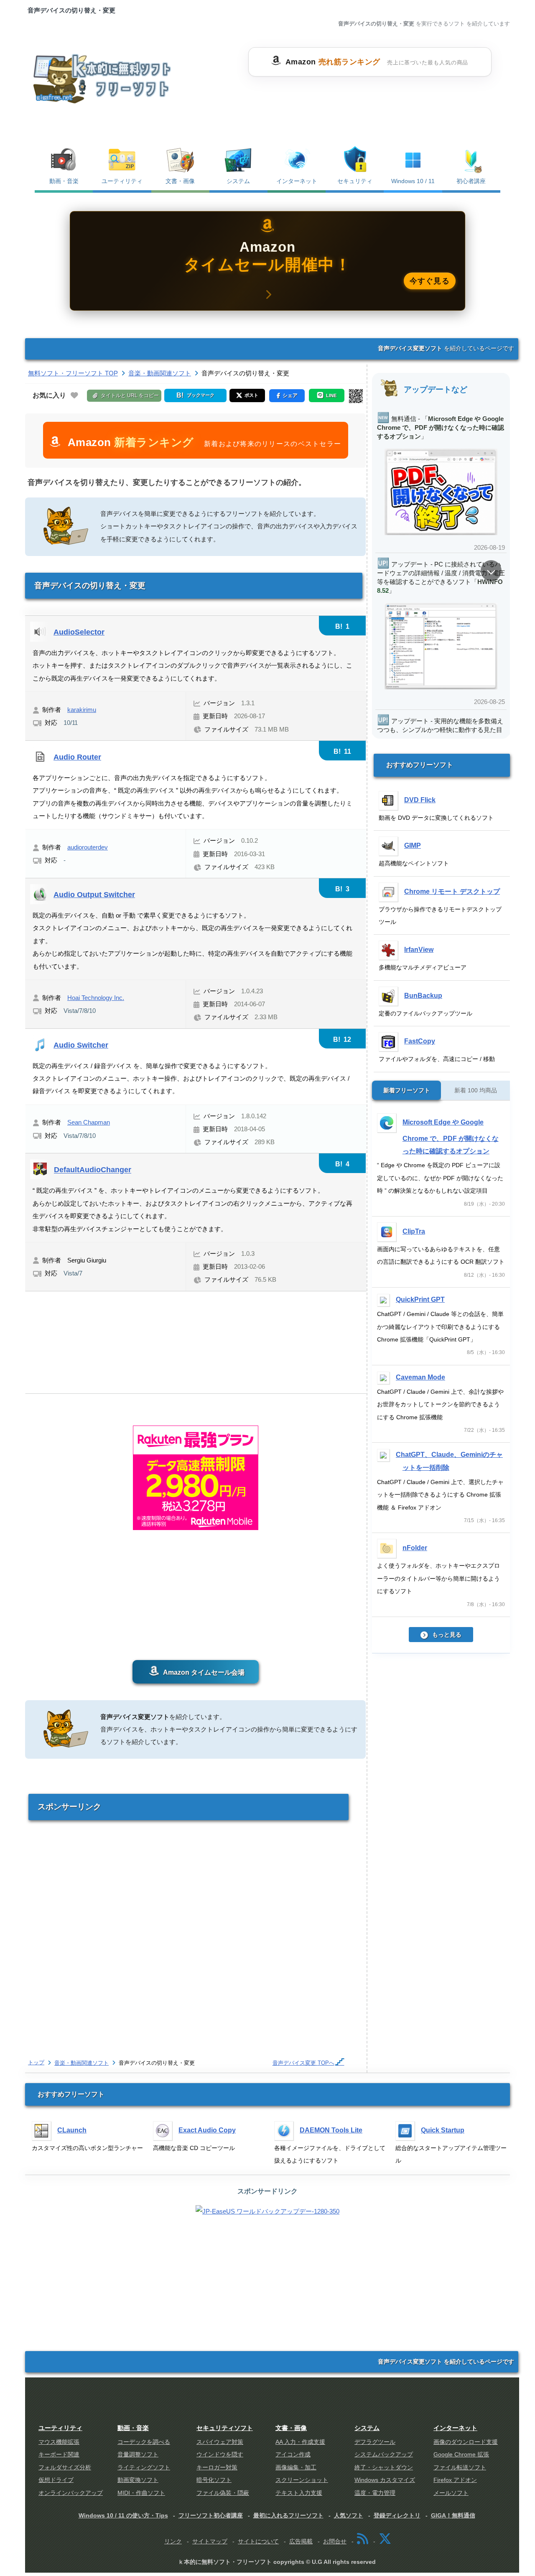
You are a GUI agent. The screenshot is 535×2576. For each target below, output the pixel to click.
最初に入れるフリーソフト (288, 2515)
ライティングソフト (144, 2468)
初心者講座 (471, 181)
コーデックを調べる (144, 2442)
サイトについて (258, 2542)
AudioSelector (79, 632)
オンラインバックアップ (71, 2493)
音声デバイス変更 (303, 2063)
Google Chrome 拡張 (461, 2455)
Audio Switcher (81, 1045)
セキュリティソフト (225, 2428)
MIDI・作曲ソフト (141, 2493)
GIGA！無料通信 (453, 2515)
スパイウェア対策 (220, 2442)
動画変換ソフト (138, 2480)
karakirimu (82, 710)
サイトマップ (210, 2542)
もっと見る (447, 1635)
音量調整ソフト (138, 2455)
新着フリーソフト (407, 1090)
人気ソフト (349, 2515)
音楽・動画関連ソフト (82, 2063)
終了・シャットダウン (384, 2468)
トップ (36, 2062)
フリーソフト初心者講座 (211, 2515)
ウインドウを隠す (220, 2455)
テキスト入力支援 (299, 2493)
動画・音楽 (64, 181)
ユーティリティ (122, 181)
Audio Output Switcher (94, 894)
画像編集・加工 (296, 2468)
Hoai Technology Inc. (96, 998)
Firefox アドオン (455, 2480)
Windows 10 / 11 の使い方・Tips (123, 2515)
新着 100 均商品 (476, 1090)
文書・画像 (180, 181)
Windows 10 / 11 (413, 181)
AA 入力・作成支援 (300, 2442)
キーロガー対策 (217, 2468)
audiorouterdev (88, 847)
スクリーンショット (302, 2480)
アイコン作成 (293, 2455)
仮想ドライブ (56, 2480)
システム (238, 181)
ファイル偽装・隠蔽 (223, 2493)
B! (342, 626)
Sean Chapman (89, 1122)
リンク (173, 2542)
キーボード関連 (59, 2455)
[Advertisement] (370, 97)
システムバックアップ (384, 2455)
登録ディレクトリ (397, 2515)
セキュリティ (355, 181)
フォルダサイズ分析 (65, 2468)
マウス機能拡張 (59, 2442)
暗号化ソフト (214, 2480)
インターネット (297, 181)
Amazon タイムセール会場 (203, 1672)
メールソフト (451, 2493)
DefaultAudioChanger (93, 1170)
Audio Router (77, 757)
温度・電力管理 (375, 2493)
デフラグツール (375, 2442)
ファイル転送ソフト (460, 2468)
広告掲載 (301, 2542)
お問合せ (335, 2542)
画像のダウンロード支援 (466, 2442)
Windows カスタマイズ (385, 2480)
